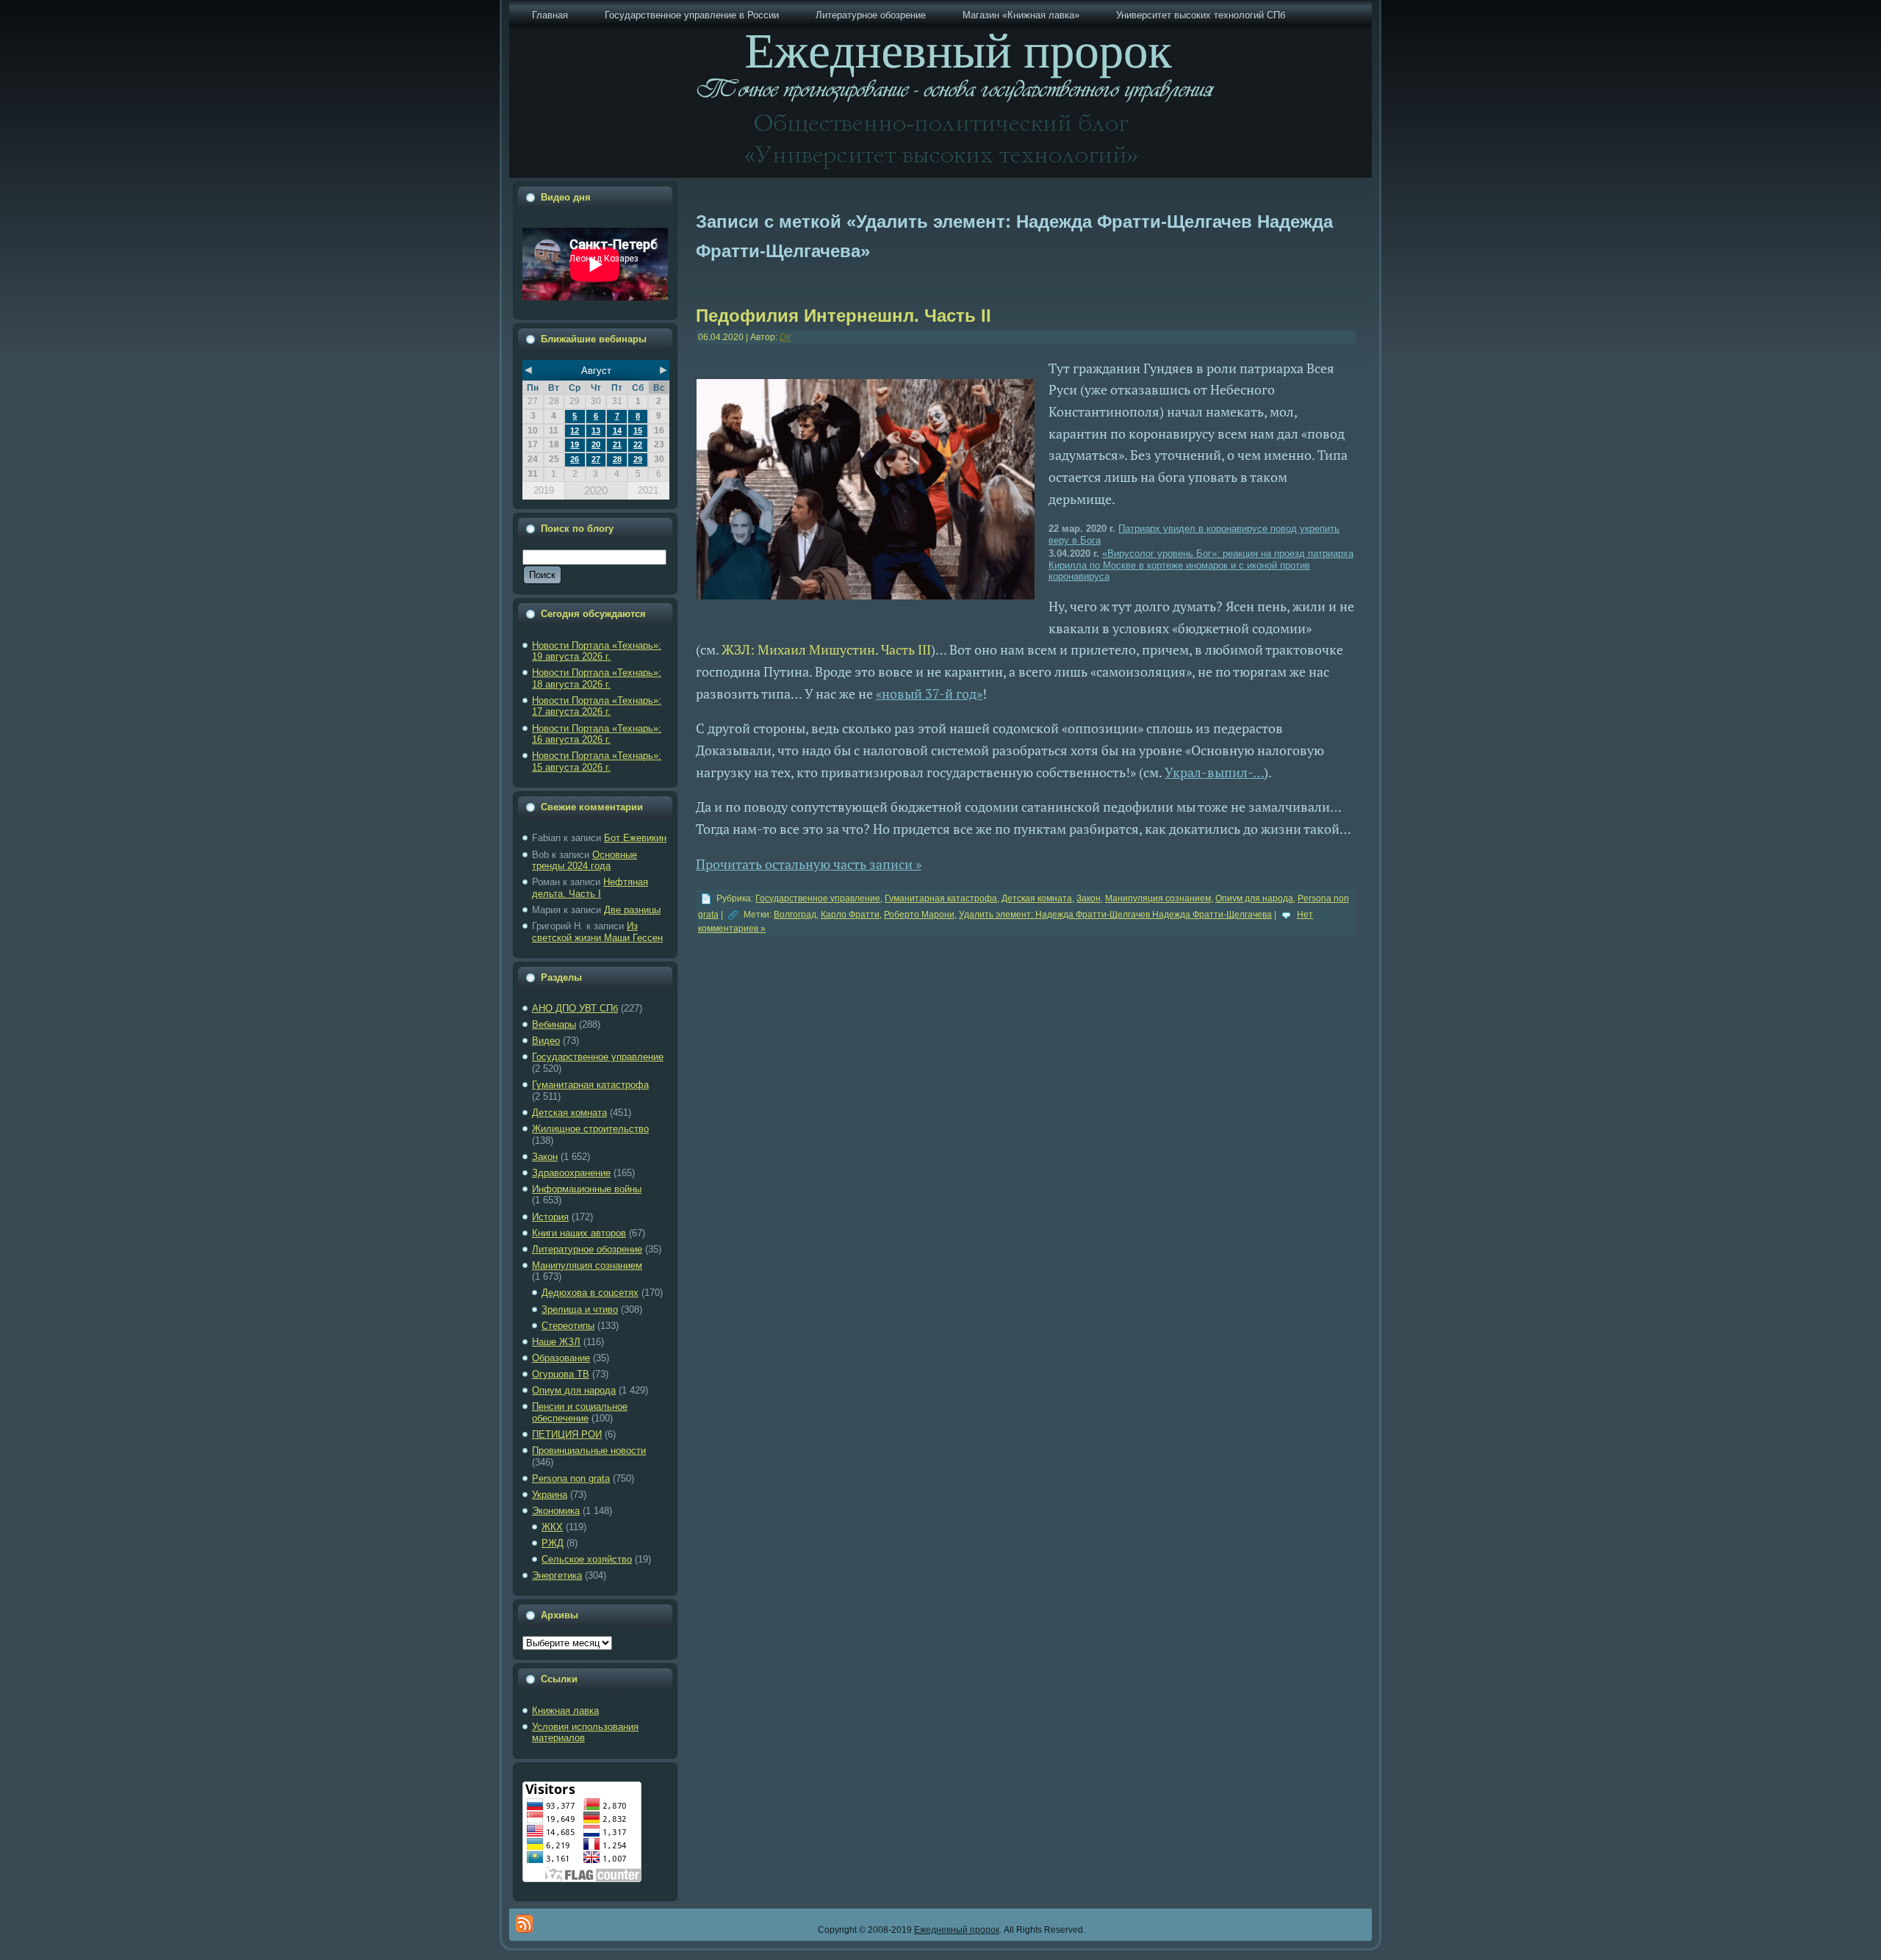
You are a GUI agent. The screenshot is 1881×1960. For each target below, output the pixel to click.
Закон (545, 1157)
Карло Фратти (850, 915)
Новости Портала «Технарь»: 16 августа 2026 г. (597, 734)
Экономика (556, 1511)
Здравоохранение (571, 1173)
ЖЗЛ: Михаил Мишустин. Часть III (826, 649)
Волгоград (795, 915)
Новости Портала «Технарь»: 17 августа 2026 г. (597, 706)
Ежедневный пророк (957, 1930)
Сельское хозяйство (587, 1559)
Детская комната (569, 1113)
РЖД (553, 1543)
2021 (648, 490)
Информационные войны (587, 1189)
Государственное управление (598, 1057)
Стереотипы (568, 1326)
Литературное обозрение (587, 1249)
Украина (550, 1495)
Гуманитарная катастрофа (590, 1085)
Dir (785, 337)
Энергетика (557, 1575)
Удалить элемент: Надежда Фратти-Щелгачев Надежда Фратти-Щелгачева (1115, 915)
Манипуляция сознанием (587, 1265)
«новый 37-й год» (929, 693)
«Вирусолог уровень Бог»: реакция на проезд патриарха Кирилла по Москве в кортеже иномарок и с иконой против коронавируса (1201, 565)
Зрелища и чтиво (580, 1309)
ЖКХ (552, 1527)
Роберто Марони (919, 915)
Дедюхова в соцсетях (590, 1293)
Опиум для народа (574, 1390)
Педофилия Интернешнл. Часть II (844, 316)
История (550, 1217)
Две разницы (632, 910)
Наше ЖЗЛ (556, 1342)
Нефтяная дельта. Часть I (590, 888)
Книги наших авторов (579, 1233)
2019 (544, 490)
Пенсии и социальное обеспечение (580, 1412)
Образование (561, 1358)
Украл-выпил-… (1214, 772)
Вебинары (554, 1024)
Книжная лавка (565, 1711)
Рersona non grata (571, 1478)
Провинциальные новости (589, 1451)
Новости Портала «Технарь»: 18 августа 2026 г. (597, 678)
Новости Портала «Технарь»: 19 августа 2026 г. (597, 651)
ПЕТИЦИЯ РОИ (567, 1434)
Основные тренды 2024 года (585, 861)
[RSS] (524, 1924)
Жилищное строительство (590, 1129)
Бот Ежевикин (635, 838)
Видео (546, 1041)
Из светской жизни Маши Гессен (597, 932)
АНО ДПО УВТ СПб (575, 1008)
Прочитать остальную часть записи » (809, 864)
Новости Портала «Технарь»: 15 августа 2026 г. (597, 761)
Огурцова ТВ (561, 1374)
